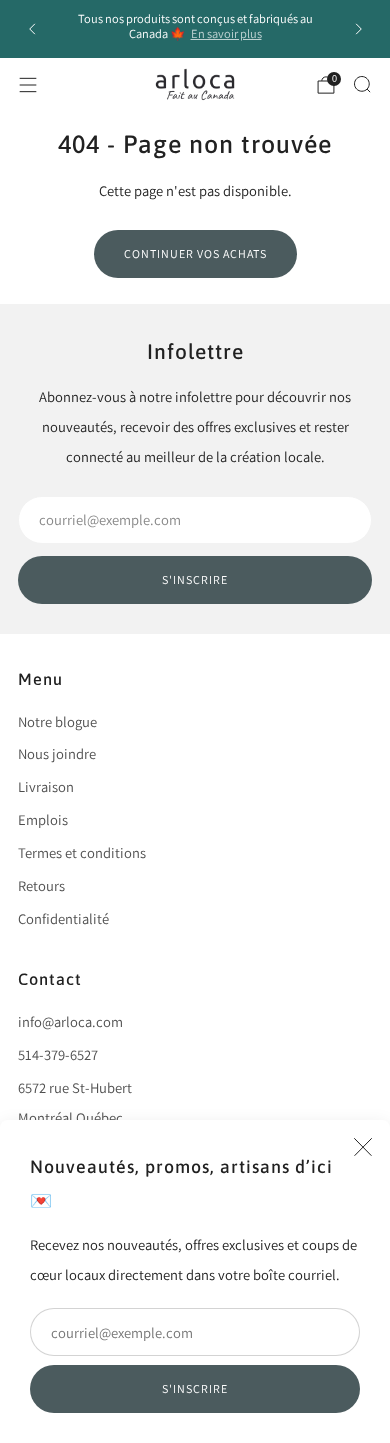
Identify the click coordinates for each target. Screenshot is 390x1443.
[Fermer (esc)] (363, 1147)
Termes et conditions (82, 852)
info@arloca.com (70, 1021)
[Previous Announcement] (32, 29)
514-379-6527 (58, 1054)
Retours (41, 885)
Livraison (46, 786)
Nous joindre (57, 753)
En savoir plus (226, 33)
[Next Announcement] (359, 29)
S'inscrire (195, 1388)
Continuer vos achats (195, 253)
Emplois (43, 819)
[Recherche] (362, 84)
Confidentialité (63, 918)
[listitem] (195, 29)
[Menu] (28, 85)
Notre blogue (57, 721)
